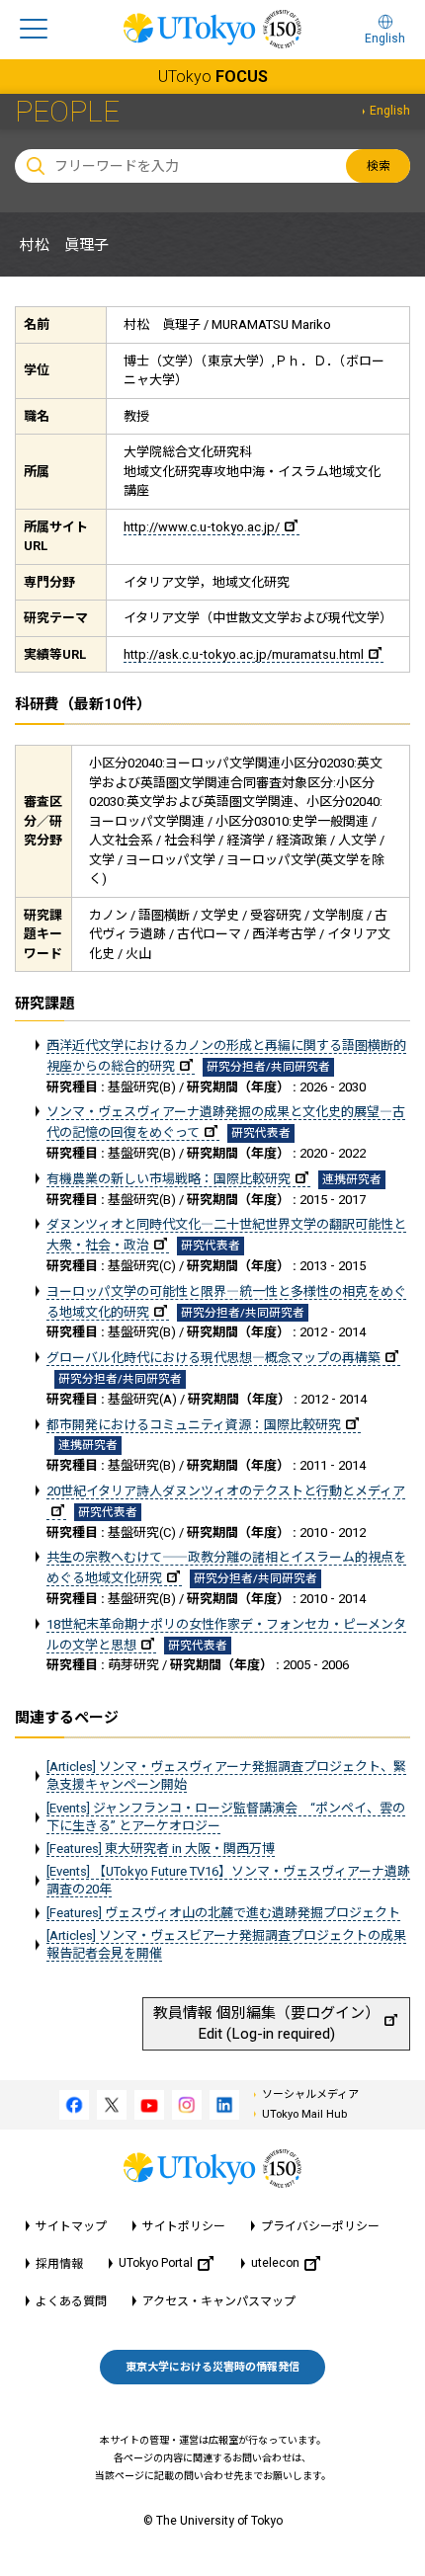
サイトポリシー (184, 2226)
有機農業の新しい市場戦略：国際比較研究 (169, 1179)
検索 (379, 166)
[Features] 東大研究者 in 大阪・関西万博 (161, 1849)
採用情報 (59, 2264)
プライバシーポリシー (320, 2226)
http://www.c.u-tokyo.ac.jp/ (202, 527)
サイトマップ (71, 2226)
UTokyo (213, 77)
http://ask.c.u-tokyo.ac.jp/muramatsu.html (244, 654)
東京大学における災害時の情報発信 (212, 2367)
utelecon (275, 2263)
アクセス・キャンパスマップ (219, 2301)
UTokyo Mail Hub (304, 2114)
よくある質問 (71, 2301)
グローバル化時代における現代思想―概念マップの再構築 (213, 1358)
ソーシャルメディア (310, 2094)
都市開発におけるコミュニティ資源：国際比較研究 (194, 1425)
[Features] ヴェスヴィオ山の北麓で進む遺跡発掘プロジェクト (223, 1913)
